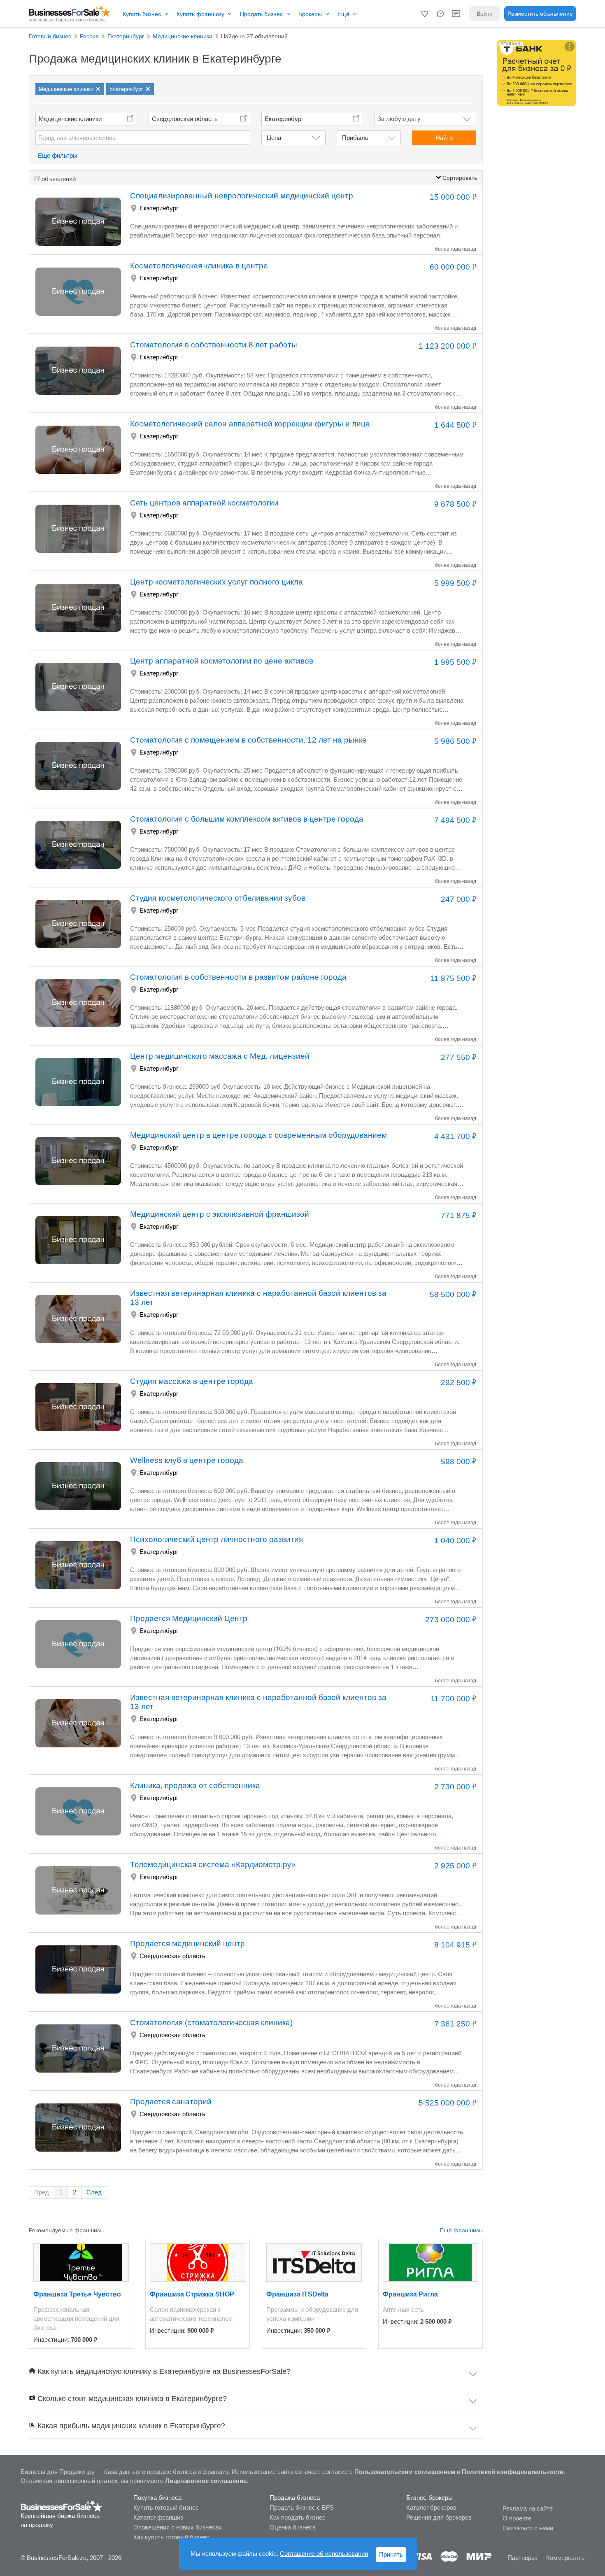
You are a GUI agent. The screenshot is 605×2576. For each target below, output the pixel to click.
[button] (425, 14)
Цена (274, 138)
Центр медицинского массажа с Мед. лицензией (220, 1056)
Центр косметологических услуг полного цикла (216, 582)
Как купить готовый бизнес (171, 2537)
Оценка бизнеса (293, 2527)
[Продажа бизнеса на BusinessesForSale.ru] (62, 2506)
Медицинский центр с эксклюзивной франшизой (220, 1214)
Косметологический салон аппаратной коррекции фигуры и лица (250, 424)
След (94, 2192)
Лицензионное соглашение (206, 2481)
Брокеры (310, 14)
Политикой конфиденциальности (513, 2472)
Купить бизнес (142, 14)
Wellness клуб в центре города (187, 1460)
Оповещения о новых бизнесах (178, 2527)
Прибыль (355, 138)
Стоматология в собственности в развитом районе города (238, 977)
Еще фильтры (58, 155)
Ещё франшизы (461, 2230)
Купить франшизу (200, 14)
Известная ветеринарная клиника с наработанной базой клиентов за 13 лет (258, 1298)
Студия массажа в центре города (192, 1381)
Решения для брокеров (439, 2517)
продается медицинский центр (187, 1944)
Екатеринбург (159, 208)
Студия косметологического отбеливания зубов (218, 898)
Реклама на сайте (528, 2508)
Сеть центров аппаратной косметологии (204, 503)
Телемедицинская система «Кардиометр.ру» (213, 1864)
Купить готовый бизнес (166, 2507)
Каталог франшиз (158, 2517)
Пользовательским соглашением (405, 2472)
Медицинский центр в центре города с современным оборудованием (258, 1135)
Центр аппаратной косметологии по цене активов (222, 661)
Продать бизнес (261, 14)
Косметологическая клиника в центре (199, 266)
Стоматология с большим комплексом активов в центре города (247, 819)
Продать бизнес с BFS (302, 2507)
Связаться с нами (528, 2528)
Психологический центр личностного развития (216, 1539)
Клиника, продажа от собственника (195, 1785)
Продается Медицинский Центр (189, 1618)
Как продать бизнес (298, 2517)
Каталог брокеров (431, 2507)
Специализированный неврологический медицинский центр (242, 196)
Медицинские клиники (70, 119)
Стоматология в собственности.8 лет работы (214, 345)
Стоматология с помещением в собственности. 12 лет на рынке (248, 740)
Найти (444, 138)
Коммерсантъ (565, 2558)
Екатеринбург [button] (284, 119)
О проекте (517, 2518)
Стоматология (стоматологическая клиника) (211, 2023)
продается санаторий (171, 2102)
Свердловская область (185, 119)
